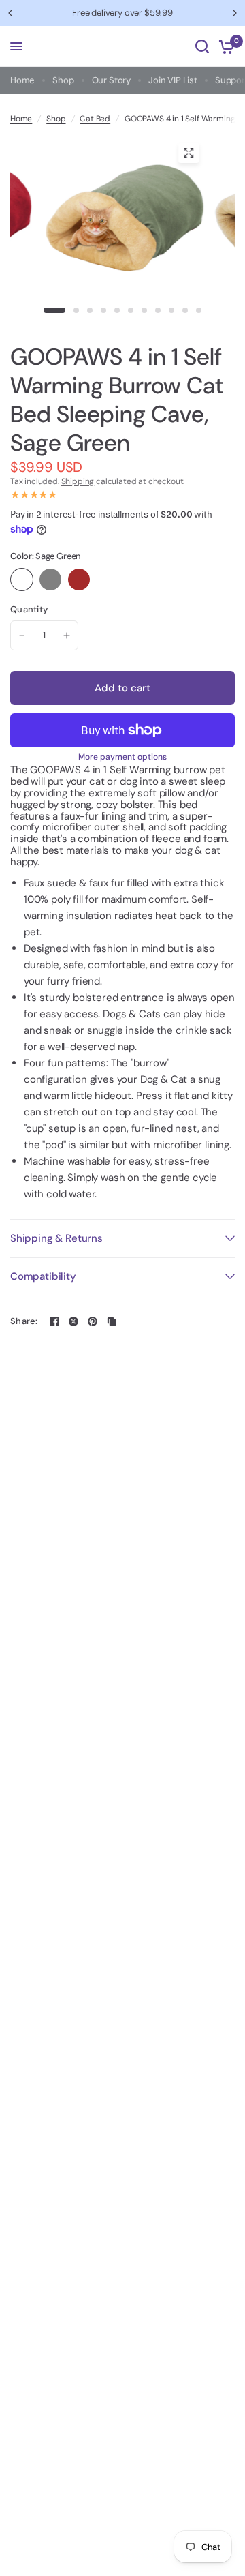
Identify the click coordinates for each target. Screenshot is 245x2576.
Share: (24, 1321)
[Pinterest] (93, 1321)
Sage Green (22, 580)
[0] (224, 46)
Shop (63, 80)
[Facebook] (54, 1321)
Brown (79, 580)
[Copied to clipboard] (112, 1321)
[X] (73, 1321)
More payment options (122, 757)
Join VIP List (173, 80)
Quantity (29, 610)
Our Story (111, 80)
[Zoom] (189, 153)
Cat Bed (95, 119)
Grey (50, 580)
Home (22, 80)
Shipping (78, 481)
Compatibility (43, 1276)
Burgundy (108, 580)
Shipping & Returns (56, 1238)
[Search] (202, 46)
